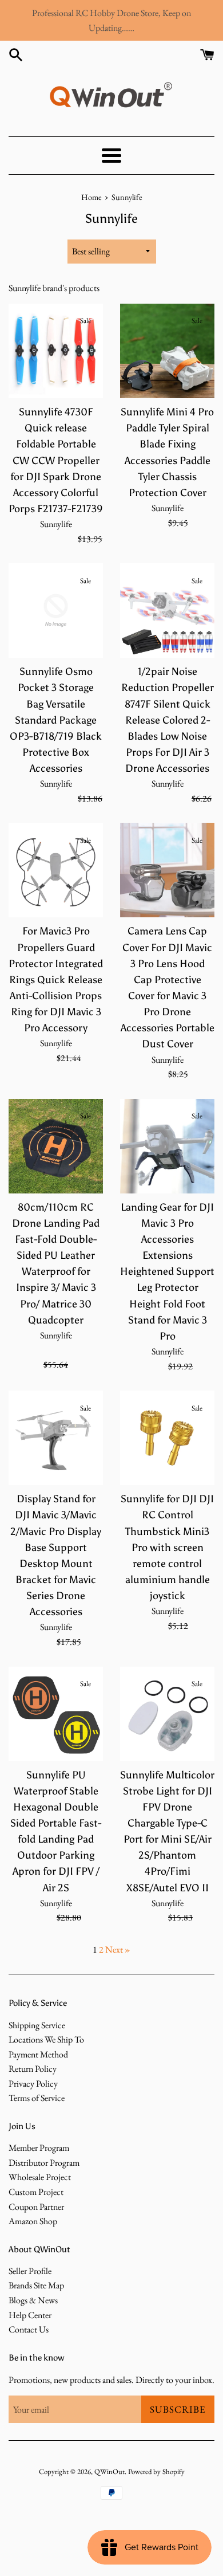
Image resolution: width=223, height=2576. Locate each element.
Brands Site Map (36, 2285)
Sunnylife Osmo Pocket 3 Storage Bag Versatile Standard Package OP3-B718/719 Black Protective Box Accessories (56, 720)
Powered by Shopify (156, 2471)
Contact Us (29, 2329)
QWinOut (109, 2471)
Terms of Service (37, 2098)
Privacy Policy (33, 2084)
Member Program (39, 2148)
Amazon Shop (33, 2221)
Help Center (30, 2315)
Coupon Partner (36, 2207)
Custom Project (36, 2192)
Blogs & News (33, 2300)
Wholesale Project (40, 2177)
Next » (118, 1949)
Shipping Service (37, 2025)
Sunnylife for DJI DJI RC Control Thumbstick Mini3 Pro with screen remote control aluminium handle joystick (167, 1547)
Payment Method (38, 2054)
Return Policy (33, 2069)
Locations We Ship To (46, 2039)
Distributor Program (44, 2163)
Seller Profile (30, 2271)
